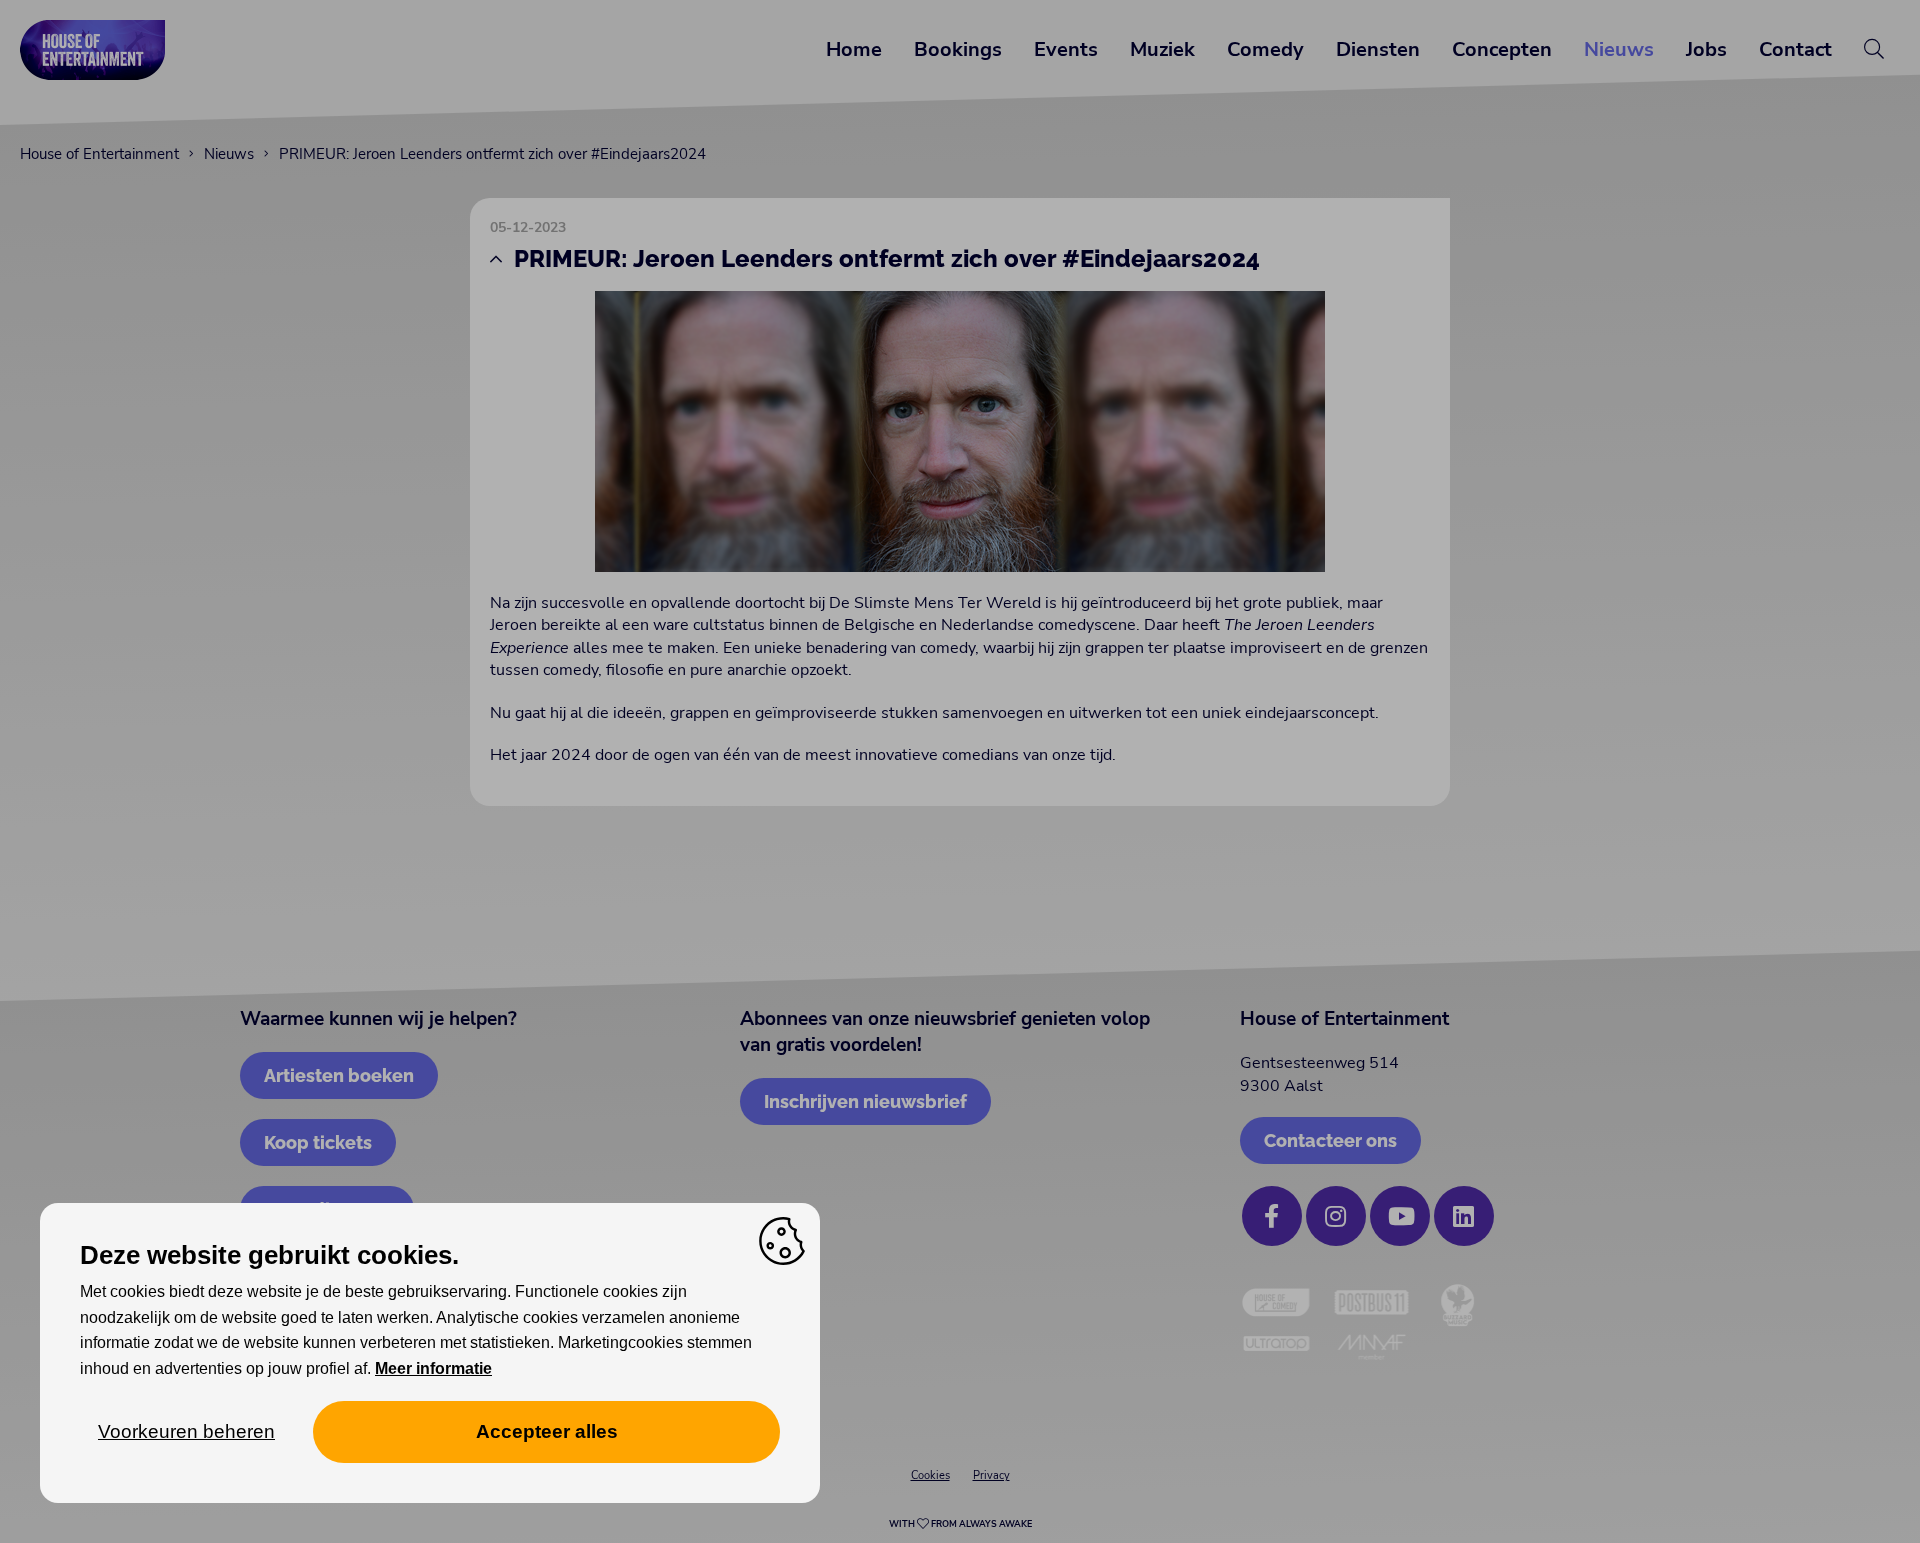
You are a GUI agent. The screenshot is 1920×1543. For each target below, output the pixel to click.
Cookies (930, 1475)
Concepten (1502, 49)
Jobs (1706, 49)
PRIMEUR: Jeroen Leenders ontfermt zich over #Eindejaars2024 (492, 154)
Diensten (1378, 49)
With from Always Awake (960, 1524)
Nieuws (1619, 49)
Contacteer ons (1330, 1140)
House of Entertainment (99, 154)
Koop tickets (318, 1142)
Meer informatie (433, 1368)
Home (854, 49)
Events (1066, 49)
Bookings (958, 49)
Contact (1795, 49)
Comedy (1265, 49)
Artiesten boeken (339, 1075)
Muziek (1162, 49)
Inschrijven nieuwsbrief (865, 1101)
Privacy (991, 1475)
